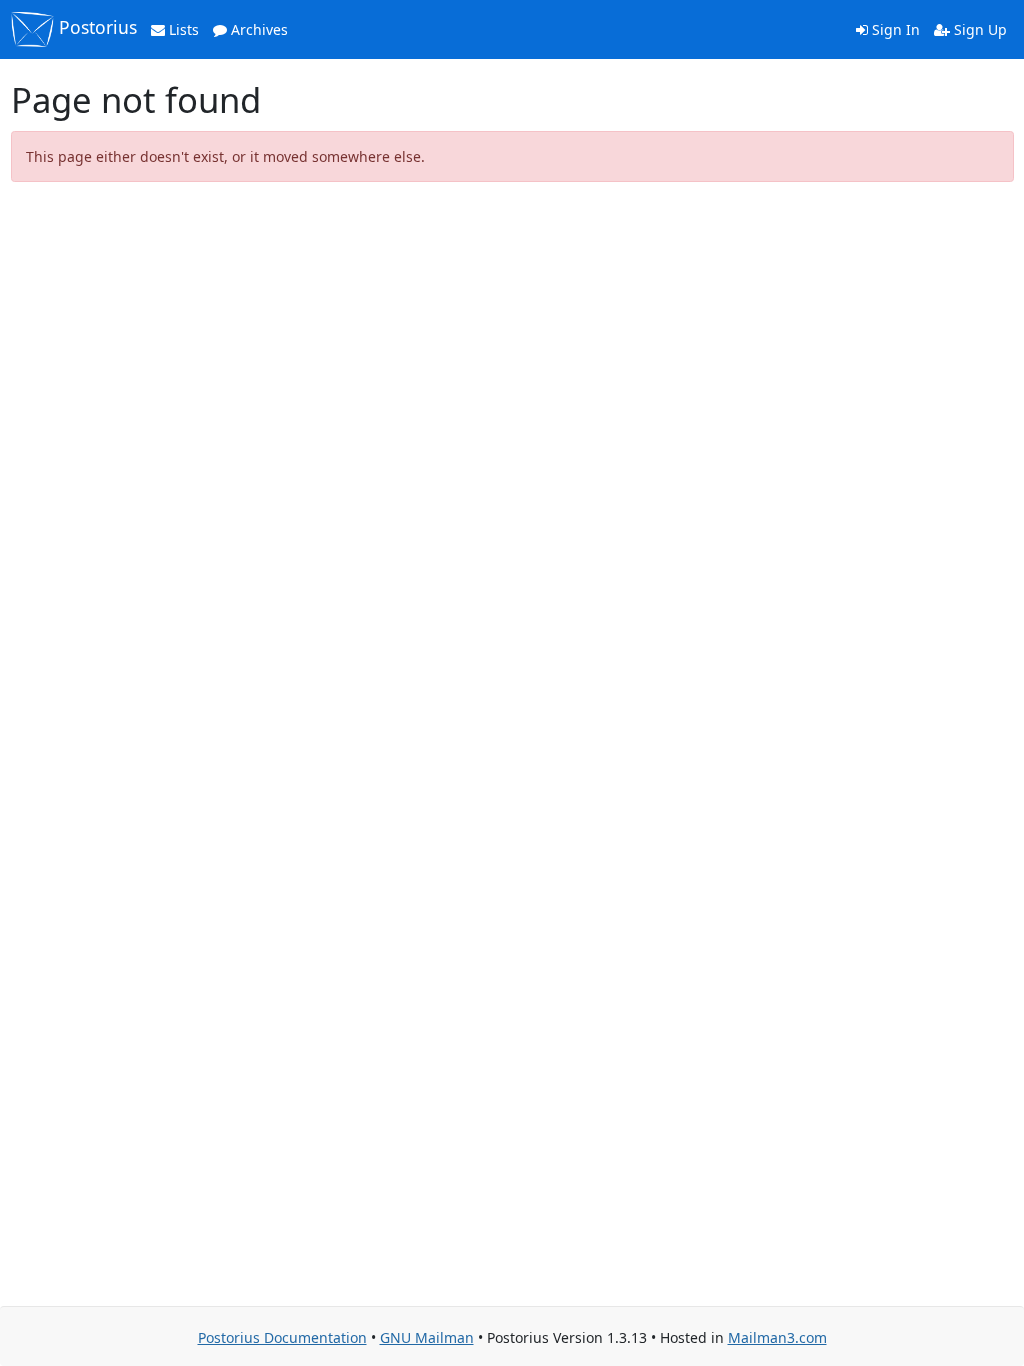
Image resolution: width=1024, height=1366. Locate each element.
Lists (182, 29)
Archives (257, 29)
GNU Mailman (427, 1337)
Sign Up (978, 29)
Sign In (894, 29)
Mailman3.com (777, 1337)
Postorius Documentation (282, 1337)
